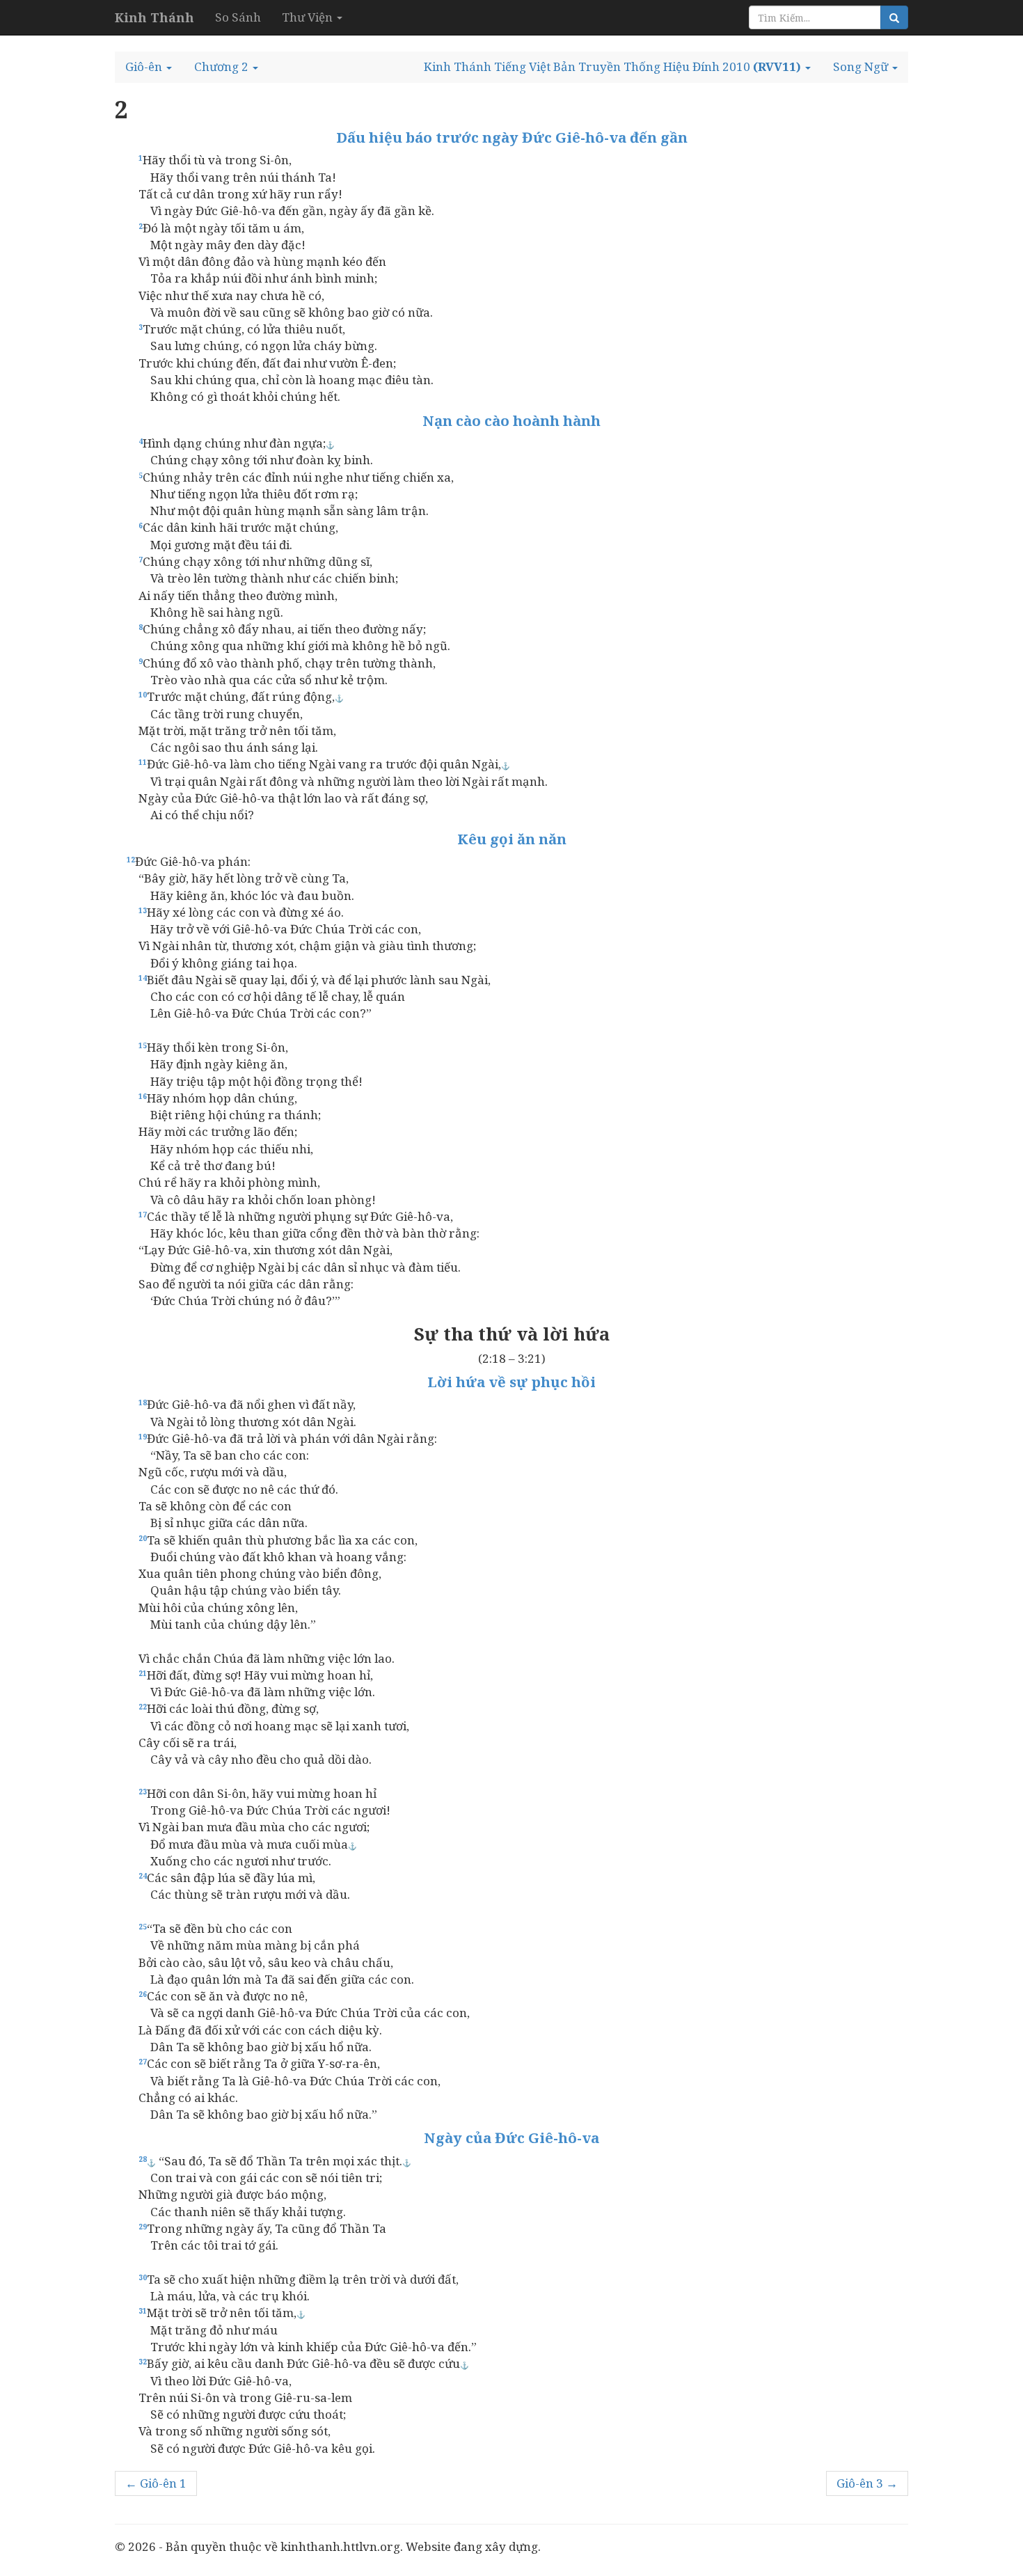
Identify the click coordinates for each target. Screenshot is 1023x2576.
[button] (149, 67)
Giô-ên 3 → (867, 2483)
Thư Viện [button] (309, 17)
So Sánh (238, 17)
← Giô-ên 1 (156, 2483)
